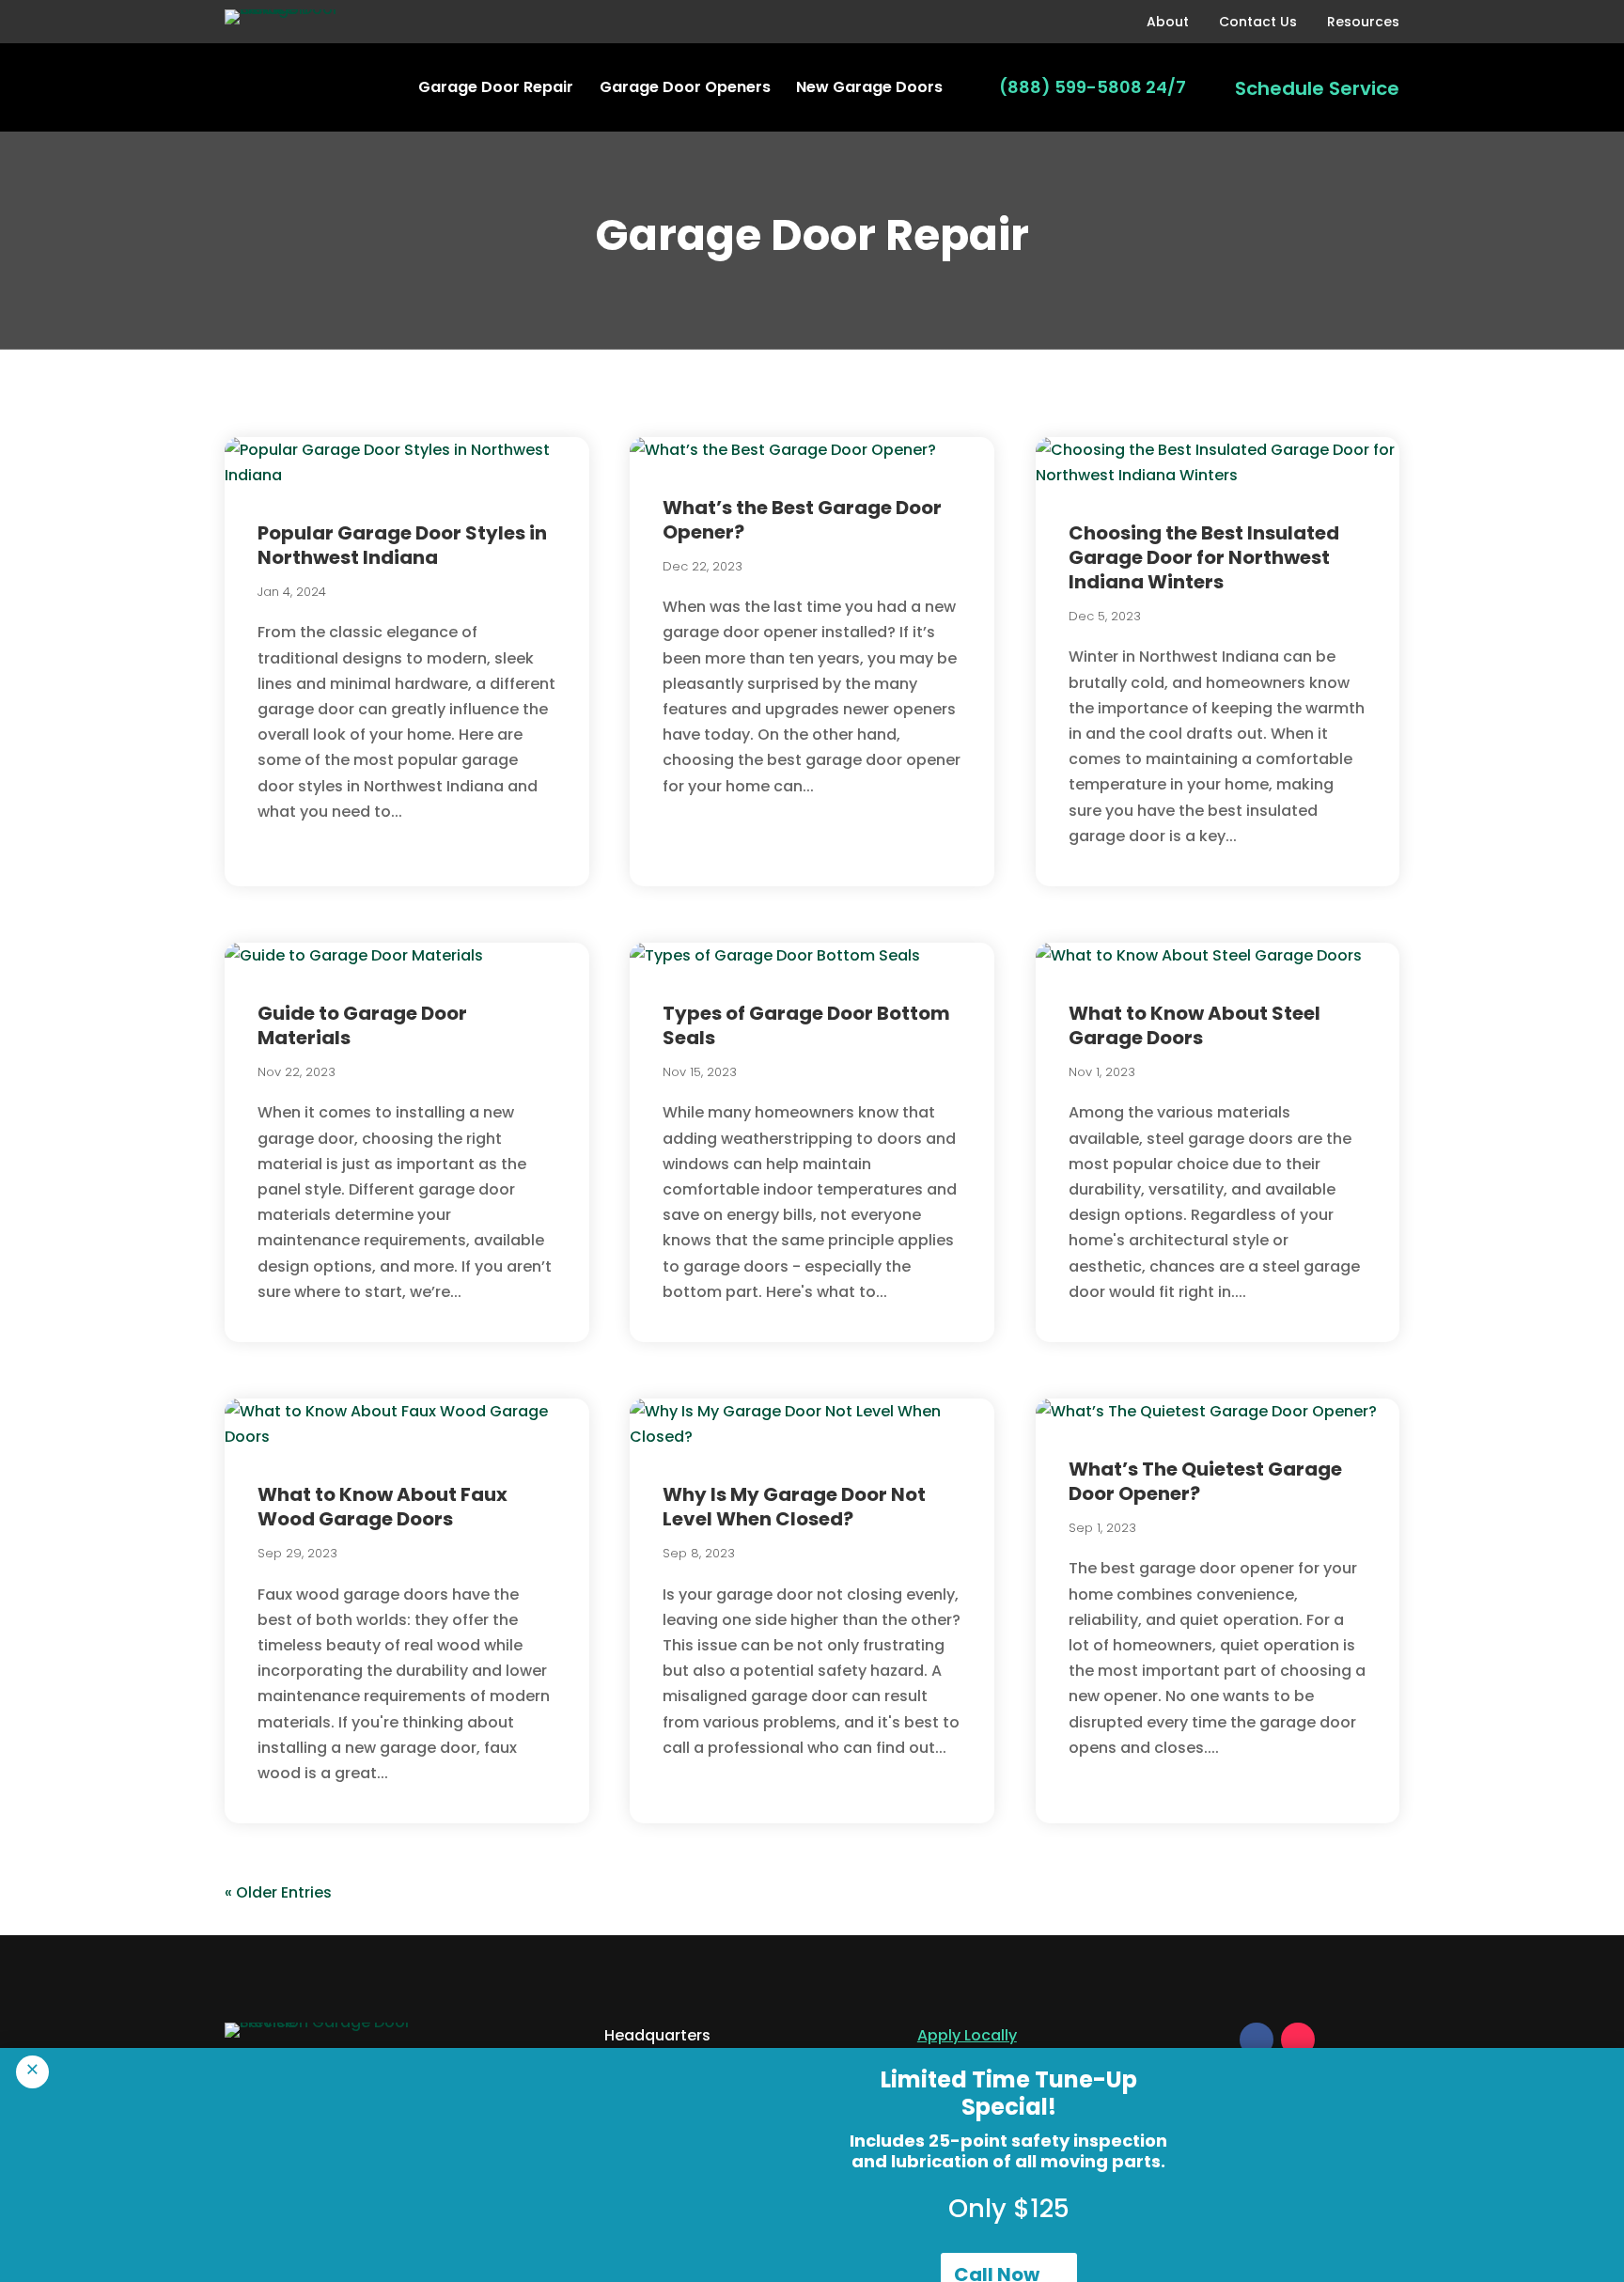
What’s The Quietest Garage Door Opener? (1205, 1481)
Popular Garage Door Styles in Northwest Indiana (402, 545)
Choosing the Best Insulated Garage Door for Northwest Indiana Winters (1204, 557)
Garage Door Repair (496, 87)
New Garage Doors (869, 87)
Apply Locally (967, 2035)
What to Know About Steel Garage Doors (1195, 1025)
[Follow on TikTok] (1298, 2040)
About (1168, 22)
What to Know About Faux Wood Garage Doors (383, 1507)
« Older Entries (278, 1892)
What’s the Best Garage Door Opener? (802, 520)
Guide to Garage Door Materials (362, 1025)
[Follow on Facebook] (1257, 2040)
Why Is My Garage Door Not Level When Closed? (794, 1507)
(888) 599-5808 (1070, 87)
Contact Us (1258, 22)
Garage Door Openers (685, 87)
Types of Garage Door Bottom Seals (806, 1025)
